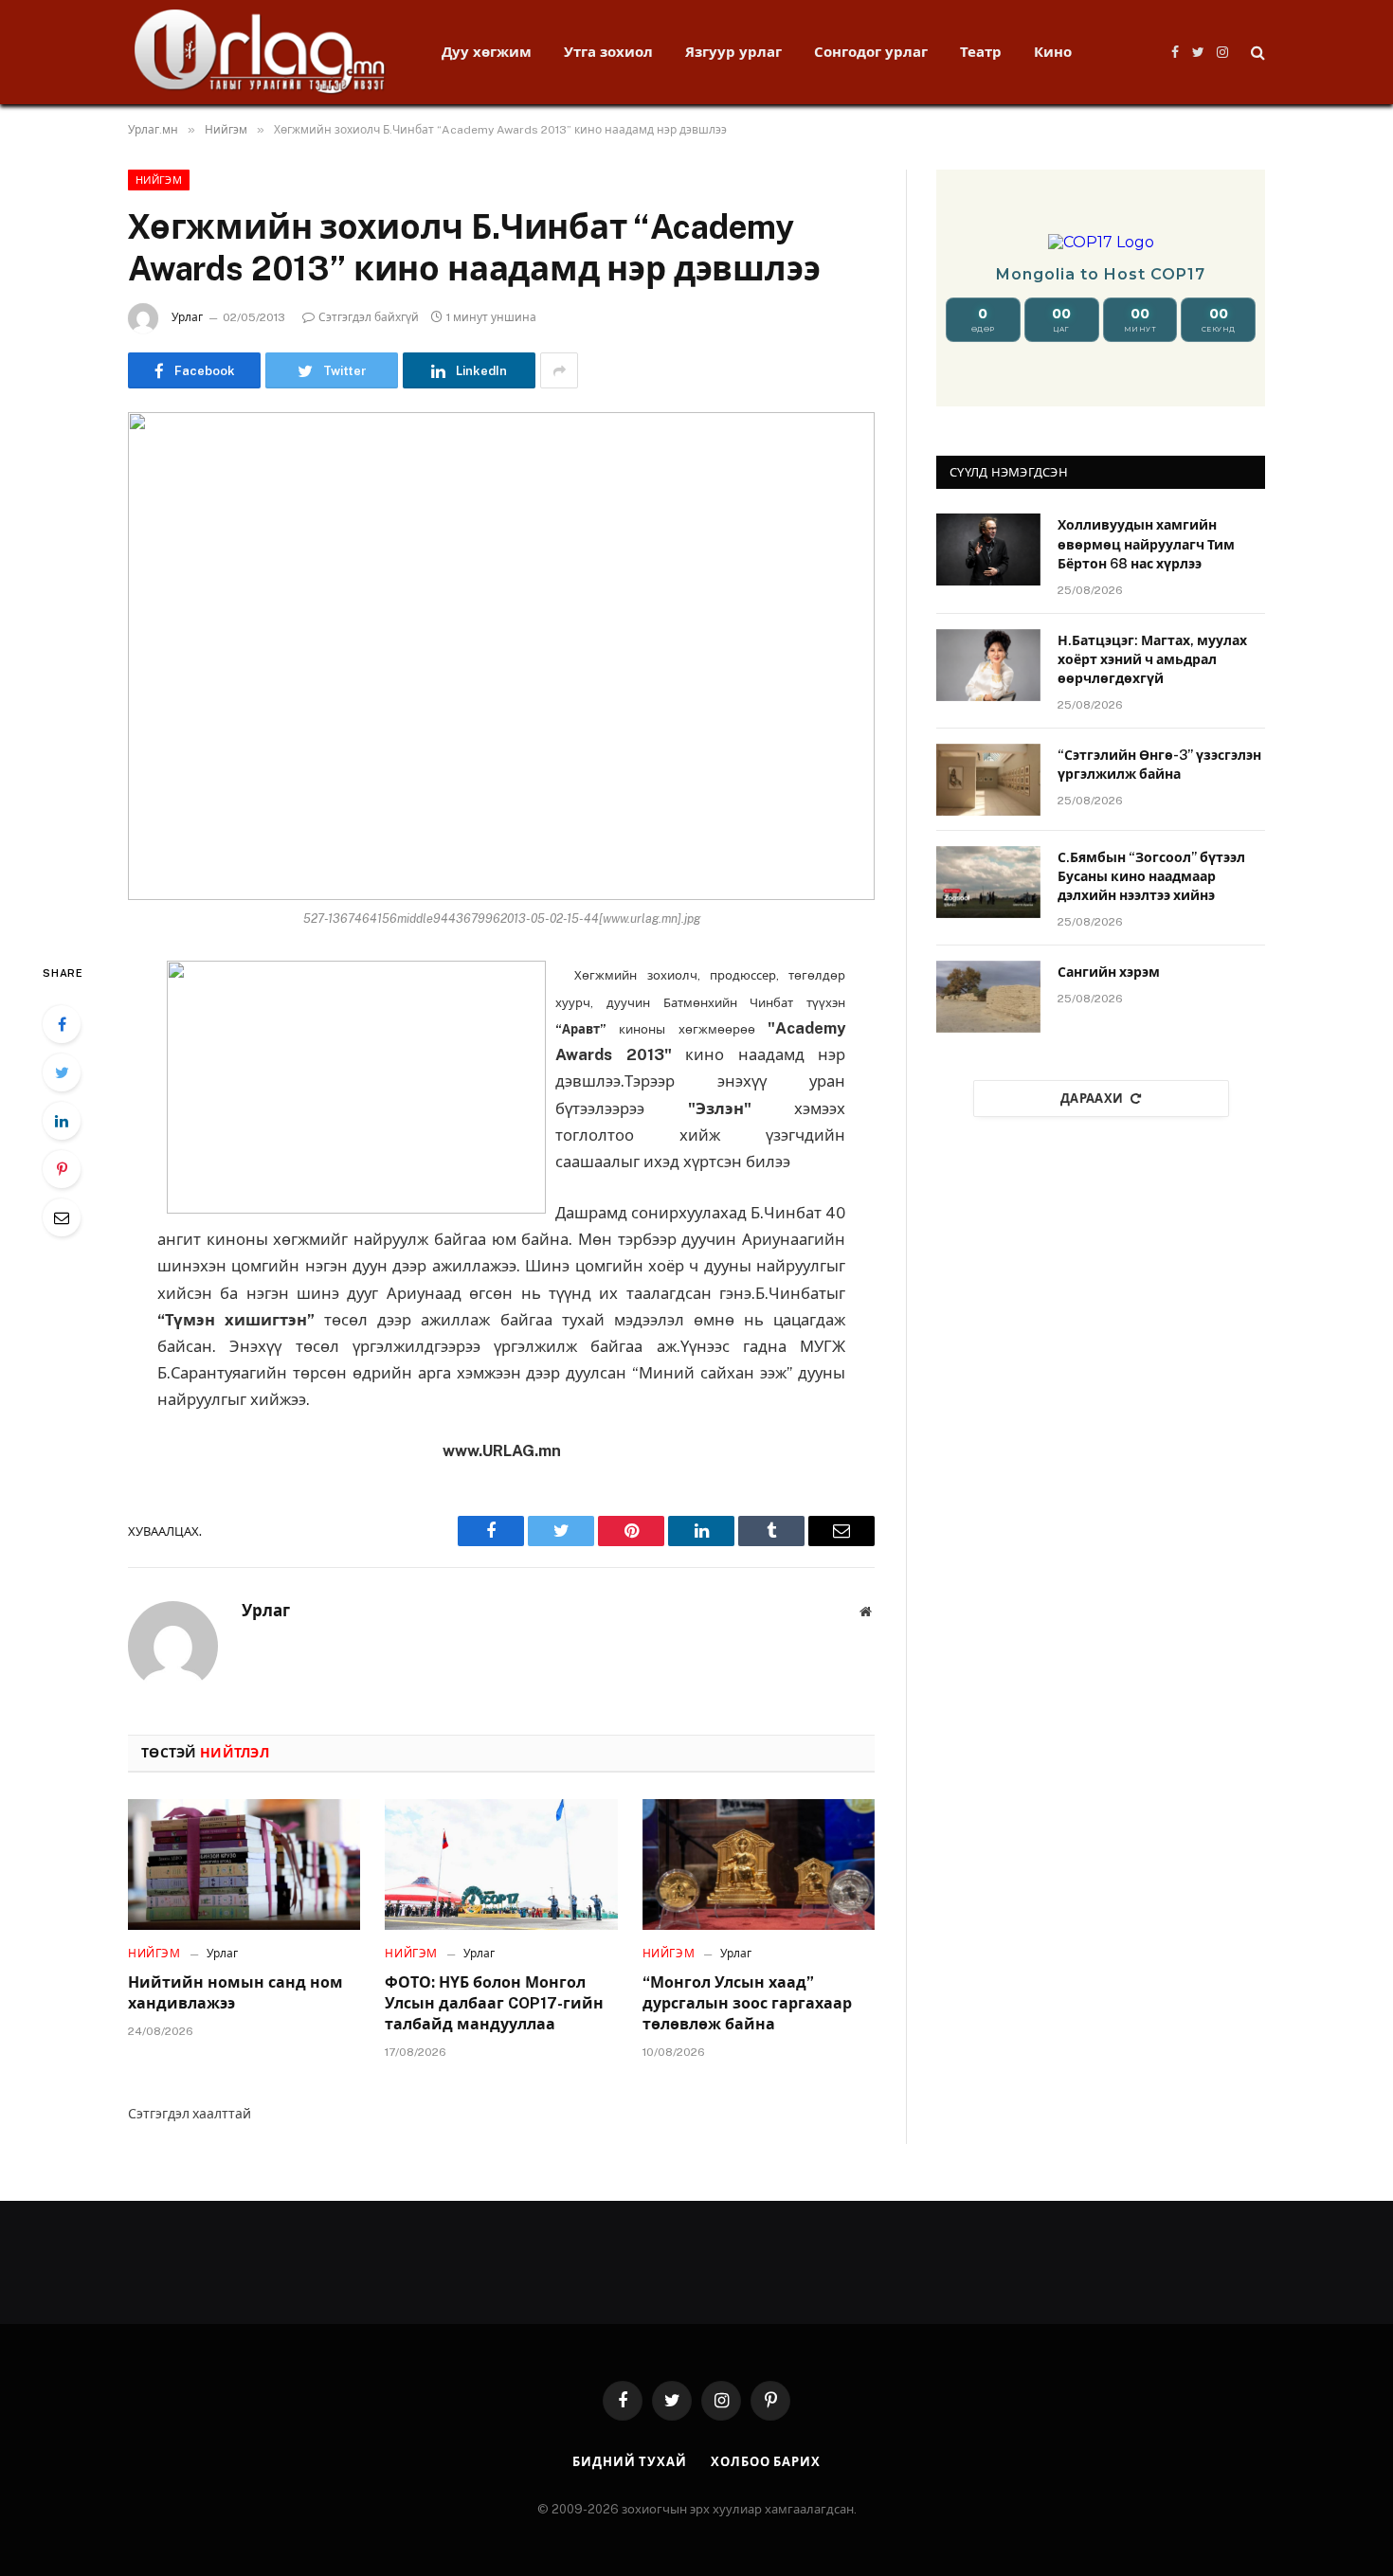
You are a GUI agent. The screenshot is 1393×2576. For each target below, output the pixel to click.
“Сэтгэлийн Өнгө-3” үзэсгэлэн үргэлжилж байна (1159, 765)
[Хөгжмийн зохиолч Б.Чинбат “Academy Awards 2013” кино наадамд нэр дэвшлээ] (501, 656)
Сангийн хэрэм (1109, 972)
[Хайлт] (1256, 53)
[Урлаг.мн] (260, 52)
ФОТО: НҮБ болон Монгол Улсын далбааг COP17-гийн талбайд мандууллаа (494, 2003)
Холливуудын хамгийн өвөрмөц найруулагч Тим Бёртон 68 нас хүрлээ (1146, 544)
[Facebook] (62, 1024)
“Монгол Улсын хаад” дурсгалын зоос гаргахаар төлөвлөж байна (747, 2003)
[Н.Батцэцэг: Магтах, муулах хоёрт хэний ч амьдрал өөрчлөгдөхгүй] (988, 665)
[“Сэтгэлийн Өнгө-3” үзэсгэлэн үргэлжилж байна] (988, 780)
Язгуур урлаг (733, 52)
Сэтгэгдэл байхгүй (369, 317)
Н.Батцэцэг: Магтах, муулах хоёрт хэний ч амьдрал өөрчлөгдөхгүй (1152, 659)
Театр (981, 52)
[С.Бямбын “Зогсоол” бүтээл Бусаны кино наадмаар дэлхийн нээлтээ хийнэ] (988, 882)
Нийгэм (159, 180)
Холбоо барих (766, 2462)
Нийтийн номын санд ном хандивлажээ (235, 1993)
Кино (1053, 52)
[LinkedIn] (62, 1121)
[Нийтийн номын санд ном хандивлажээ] (244, 1864)
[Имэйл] (62, 1217)
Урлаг (187, 317)
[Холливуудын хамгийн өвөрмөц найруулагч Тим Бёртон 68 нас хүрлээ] (988, 549)
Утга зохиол (608, 52)
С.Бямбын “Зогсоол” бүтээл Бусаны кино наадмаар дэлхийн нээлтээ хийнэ (1151, 876)
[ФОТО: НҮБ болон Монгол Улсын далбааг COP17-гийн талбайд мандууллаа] (501, 1864)
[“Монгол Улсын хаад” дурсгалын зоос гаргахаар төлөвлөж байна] (759, 1864)
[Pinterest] (62, 1169)
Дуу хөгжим (487, 52)
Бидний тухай (630, 2462)
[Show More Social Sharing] (559, 370)
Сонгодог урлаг (871, 52)
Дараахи (1092, 1099)
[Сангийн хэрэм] (988, 997)
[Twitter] (62, 1072)
